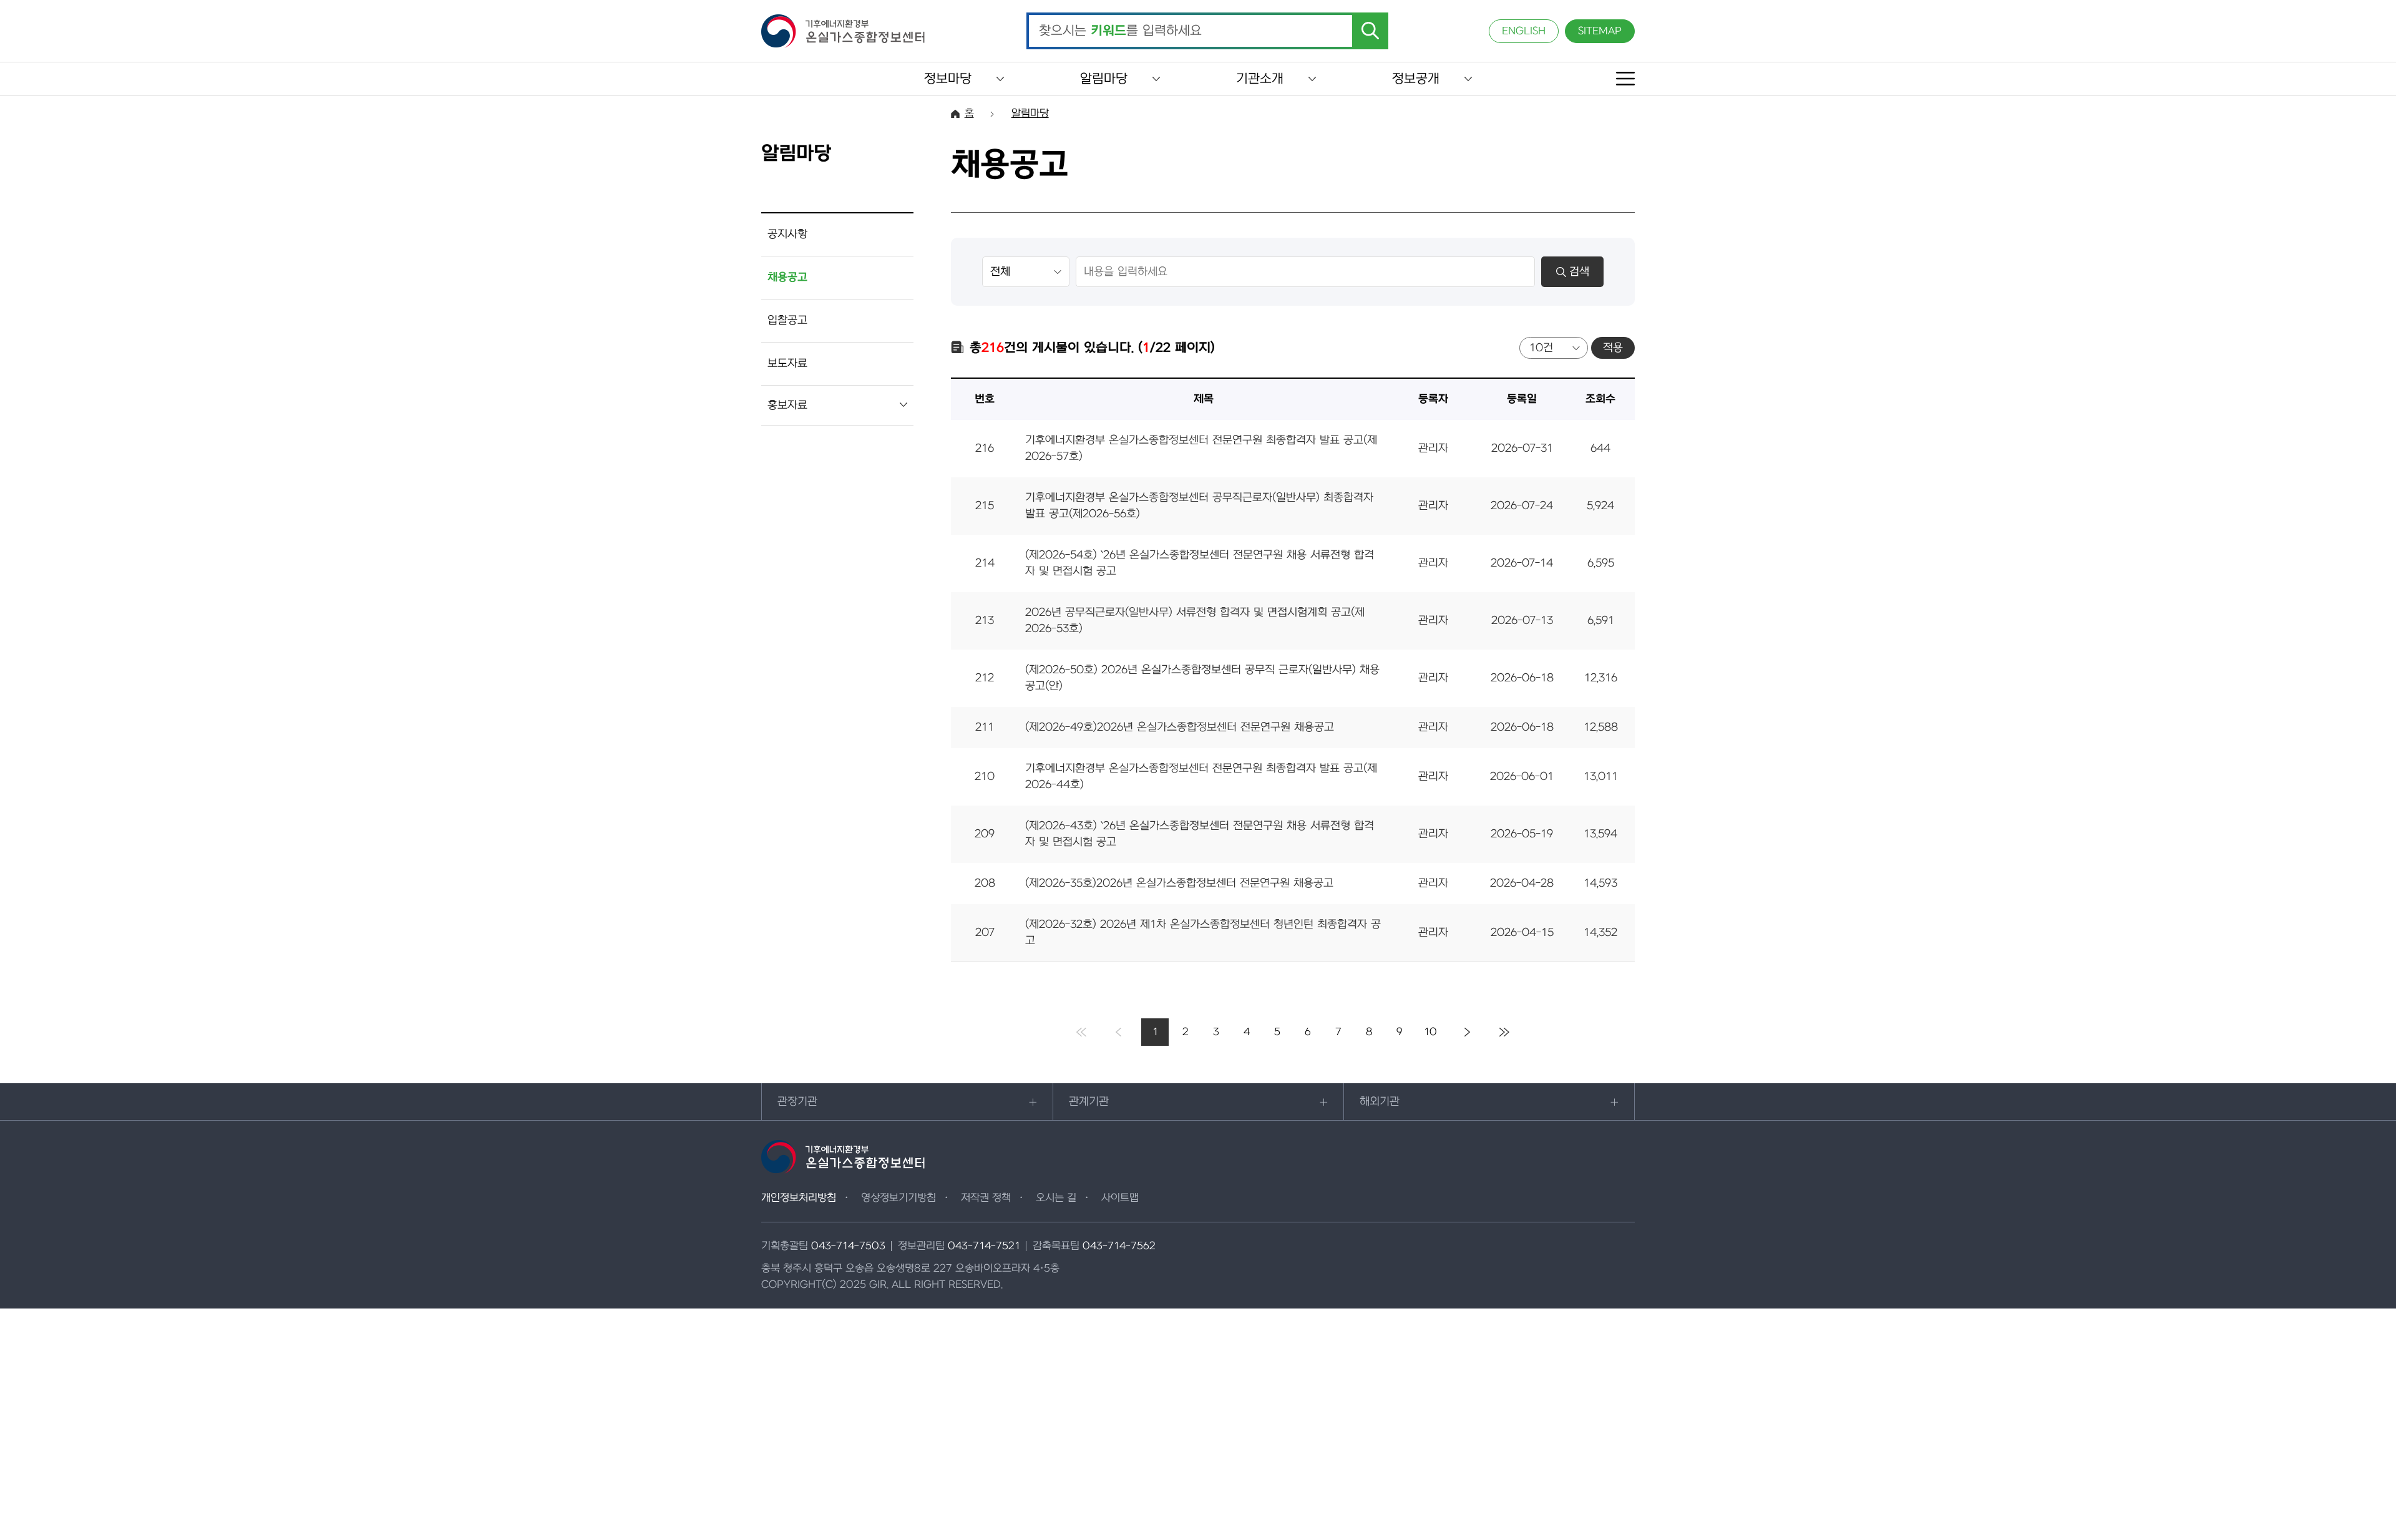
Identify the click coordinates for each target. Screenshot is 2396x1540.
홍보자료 (787, 405)
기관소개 (1260, 79)
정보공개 (1416, 79)
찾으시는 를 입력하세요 (1120, 31)
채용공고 (787, 277)
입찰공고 (787, 320)
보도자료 (787, 363)
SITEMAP (1600, 31)
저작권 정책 (986, 1198)
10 (1430, 1032)
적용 (1613, 348)
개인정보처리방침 (799, 1198)
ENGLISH (1524, 31)
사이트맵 (1120, 1198)
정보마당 (948, 79)
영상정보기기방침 (898, 1198)
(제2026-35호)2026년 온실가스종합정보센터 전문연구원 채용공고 (1179, 883)
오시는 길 (1056, 1198)
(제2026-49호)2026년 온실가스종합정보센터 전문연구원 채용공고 (1180, 727)
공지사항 (787, 234)
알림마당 (1104, 79)
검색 (1579, 272)
